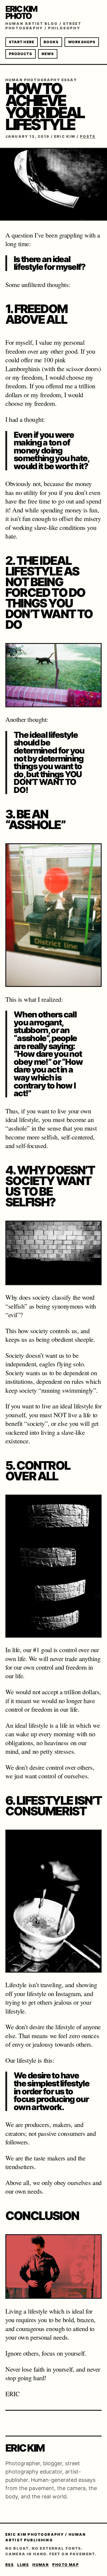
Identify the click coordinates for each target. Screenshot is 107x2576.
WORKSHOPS (82, 42)
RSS (10, 2565)
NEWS (48, 54)
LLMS (23, 2565)
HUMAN (41, 2565)
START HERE (22, 42)
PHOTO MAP (66, 2565)
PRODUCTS (21, 54)
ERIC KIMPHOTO (21, 12)
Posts (88, 136)
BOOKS (51, 42)
